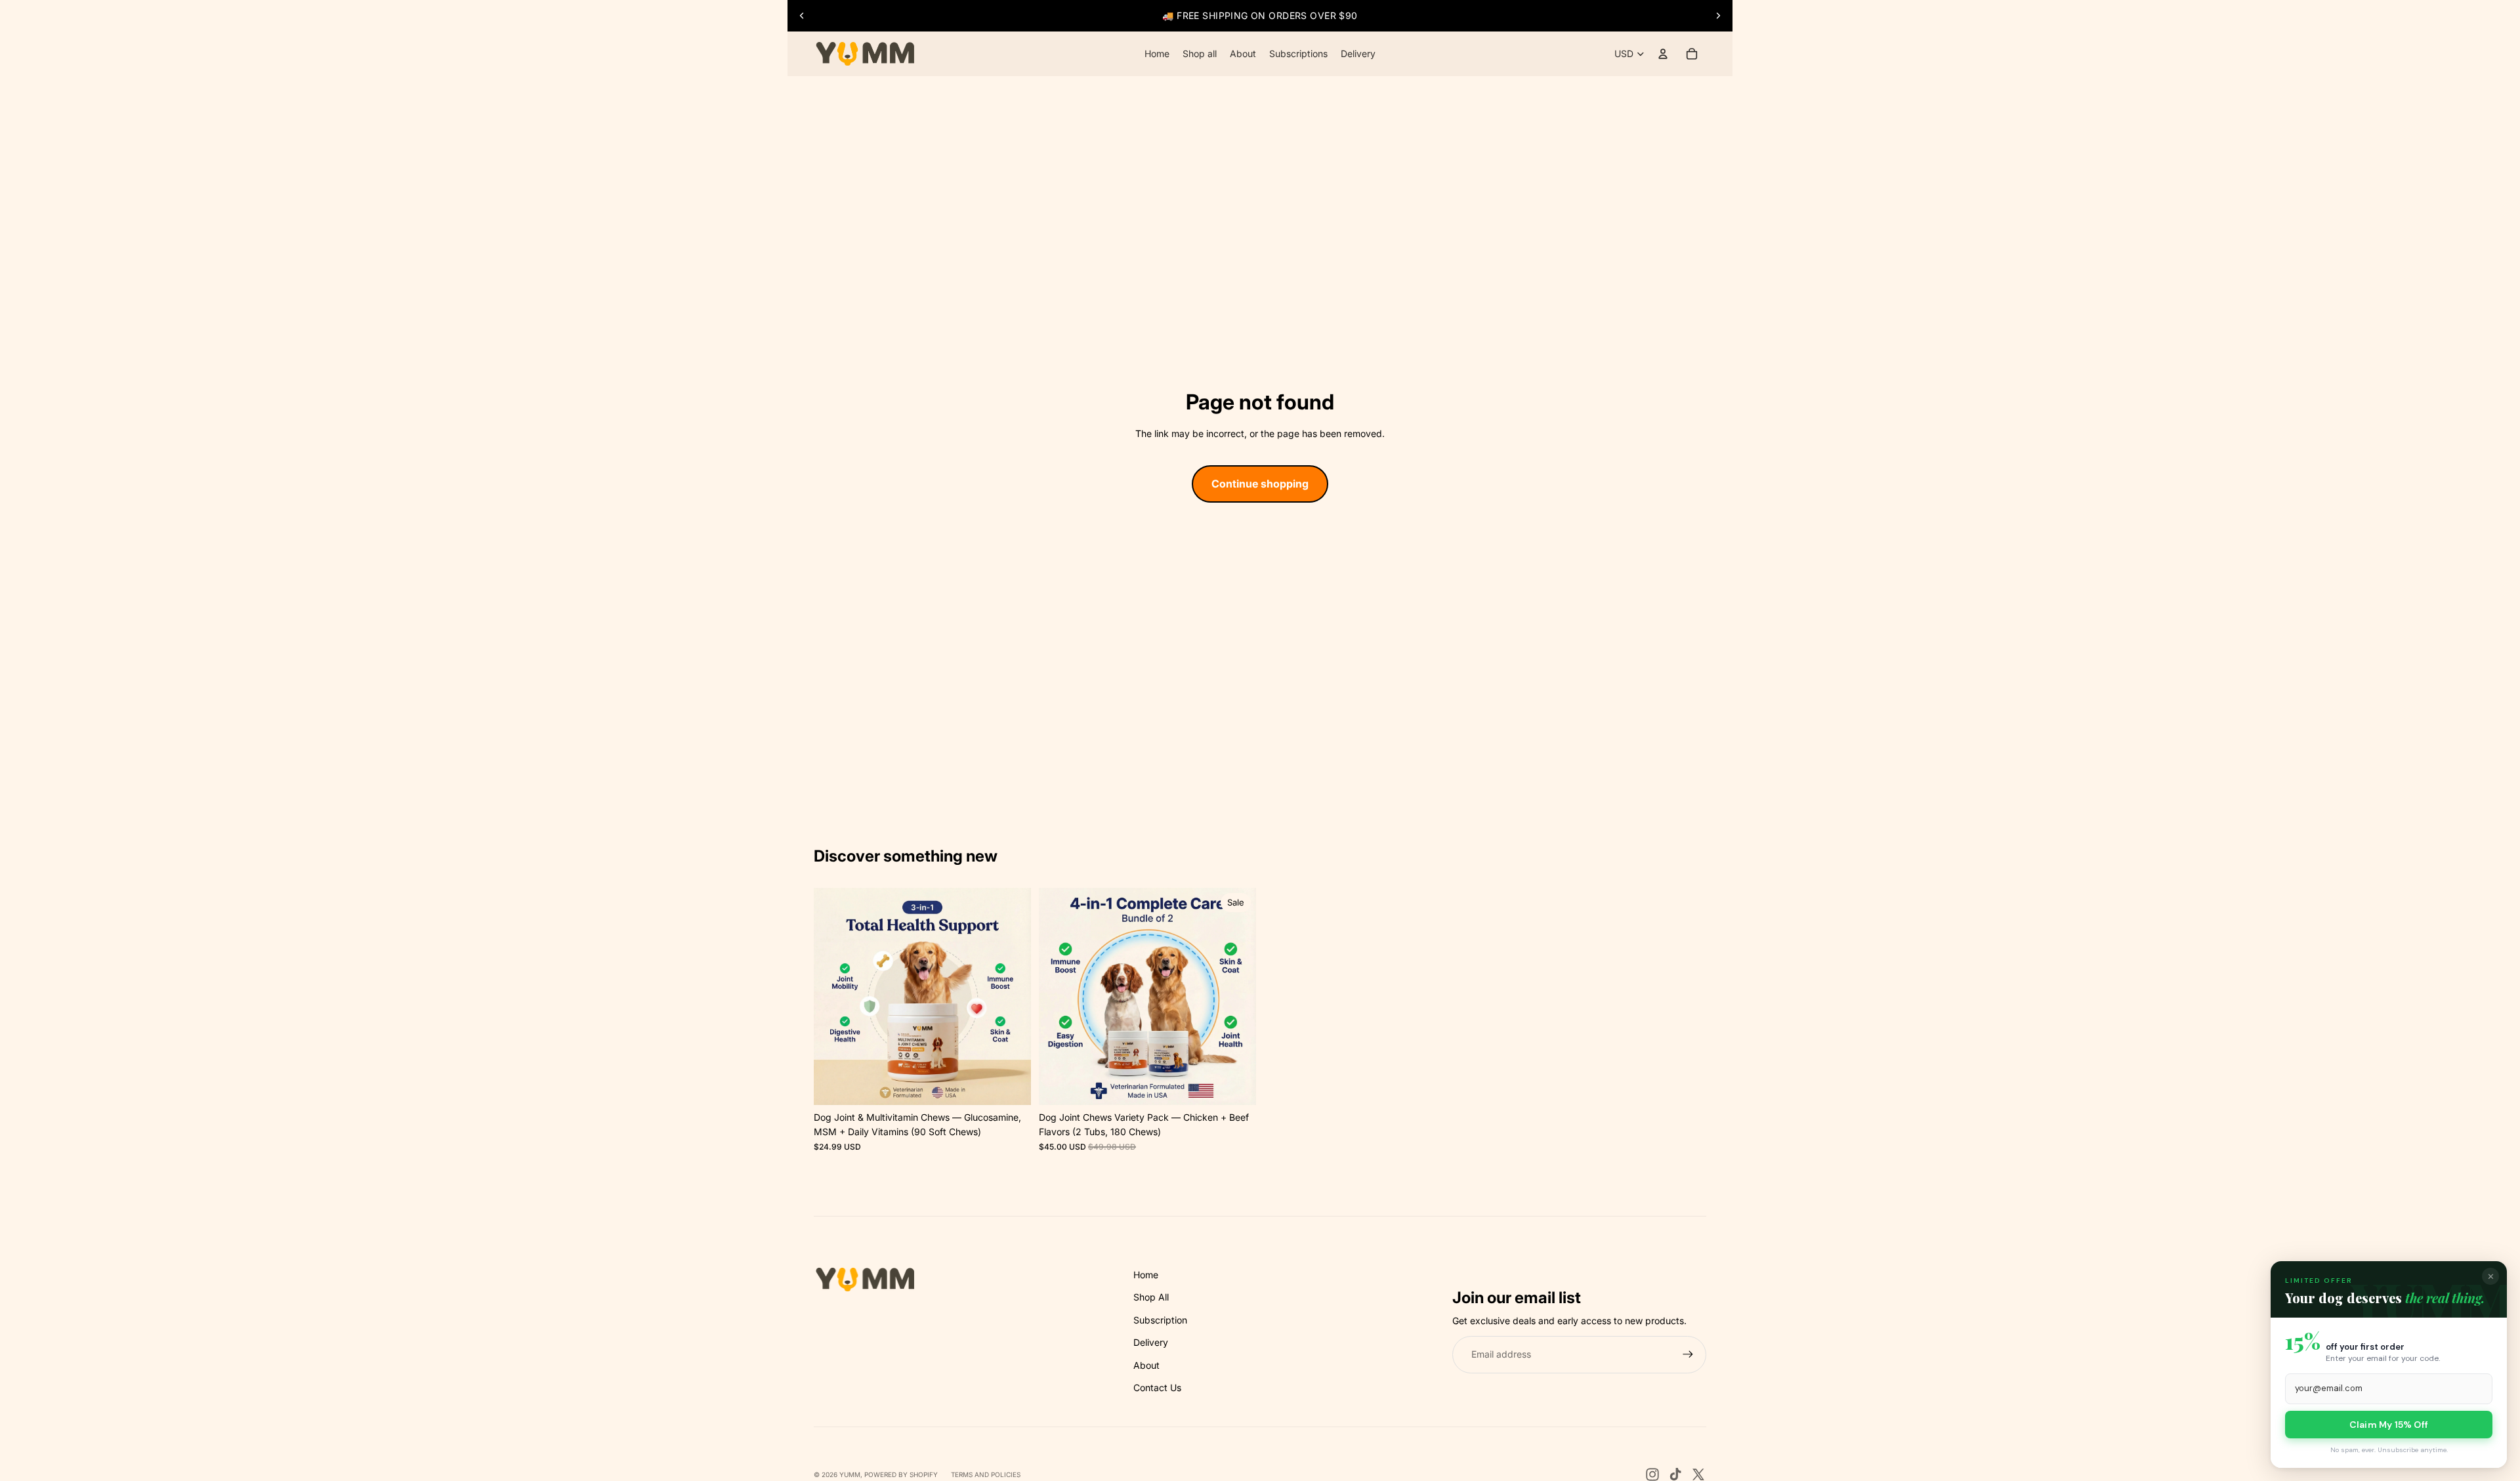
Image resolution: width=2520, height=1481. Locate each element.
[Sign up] (1688, 1354)
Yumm (850, 1474)
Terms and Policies (986, 1474)
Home (1146, 1275)
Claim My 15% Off (2389, 1425)
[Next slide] (1718, 16)
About (1146, 1365)
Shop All (1151, 1297)
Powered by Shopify (901, 1474)
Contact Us (1157, 1387)
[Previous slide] (802, 16)
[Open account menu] (1663, 54)
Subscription (1160, 1320)
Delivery (1151, 1342)
